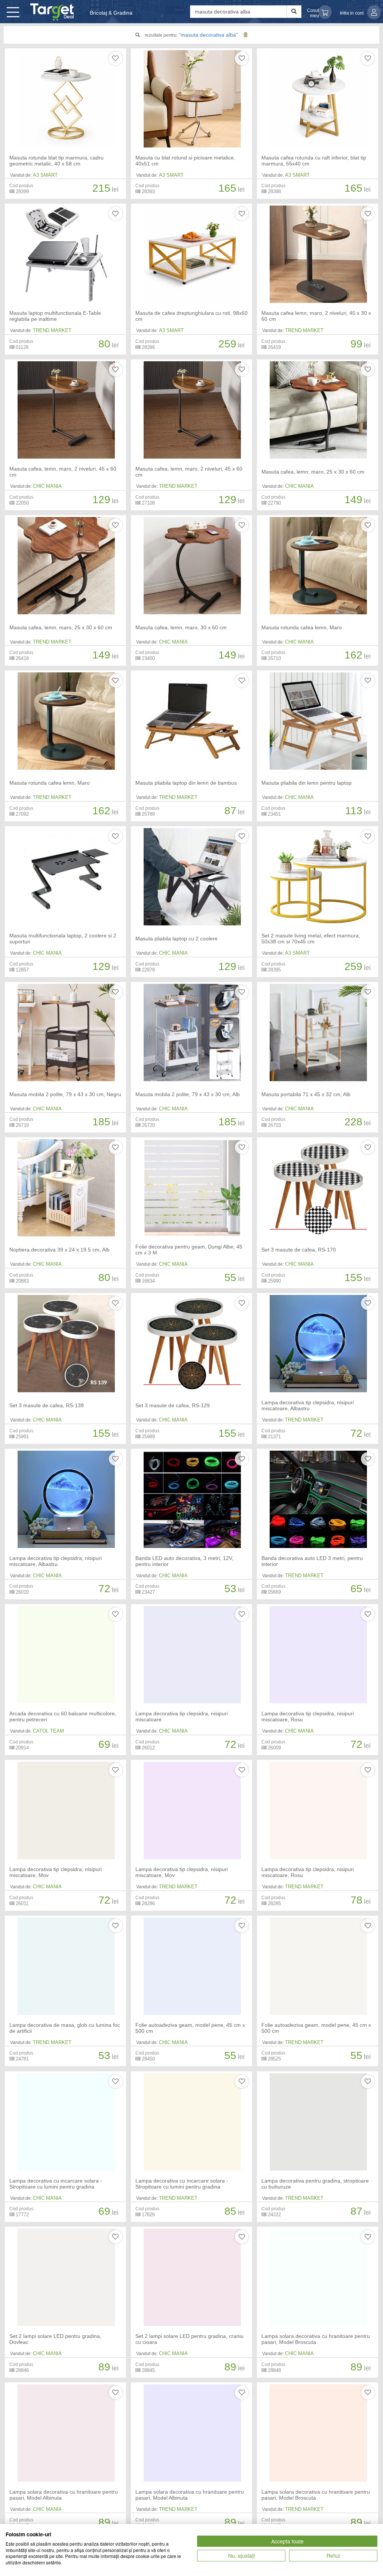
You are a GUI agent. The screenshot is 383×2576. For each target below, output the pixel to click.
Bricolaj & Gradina (111, 13)
